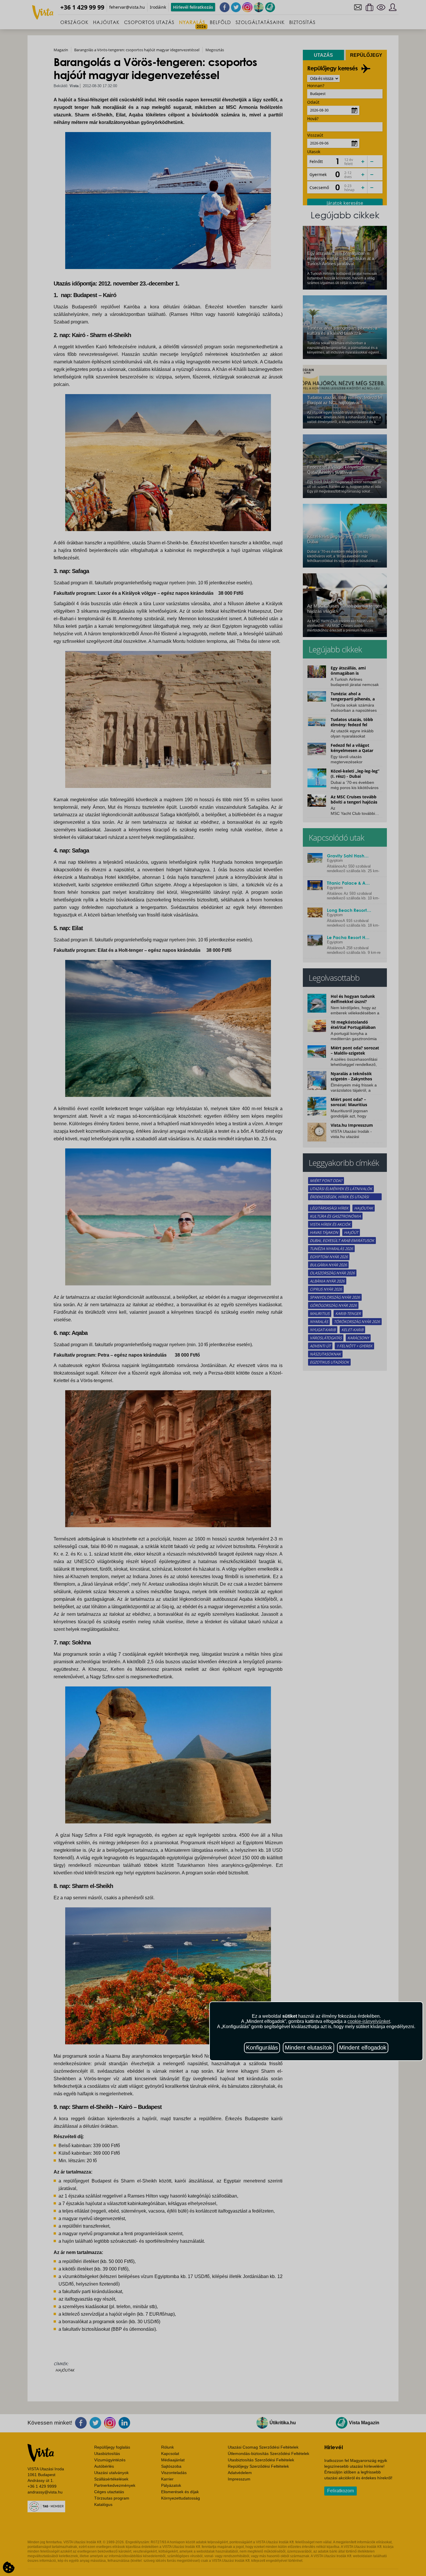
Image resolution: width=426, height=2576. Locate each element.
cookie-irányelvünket (369, 2021)
